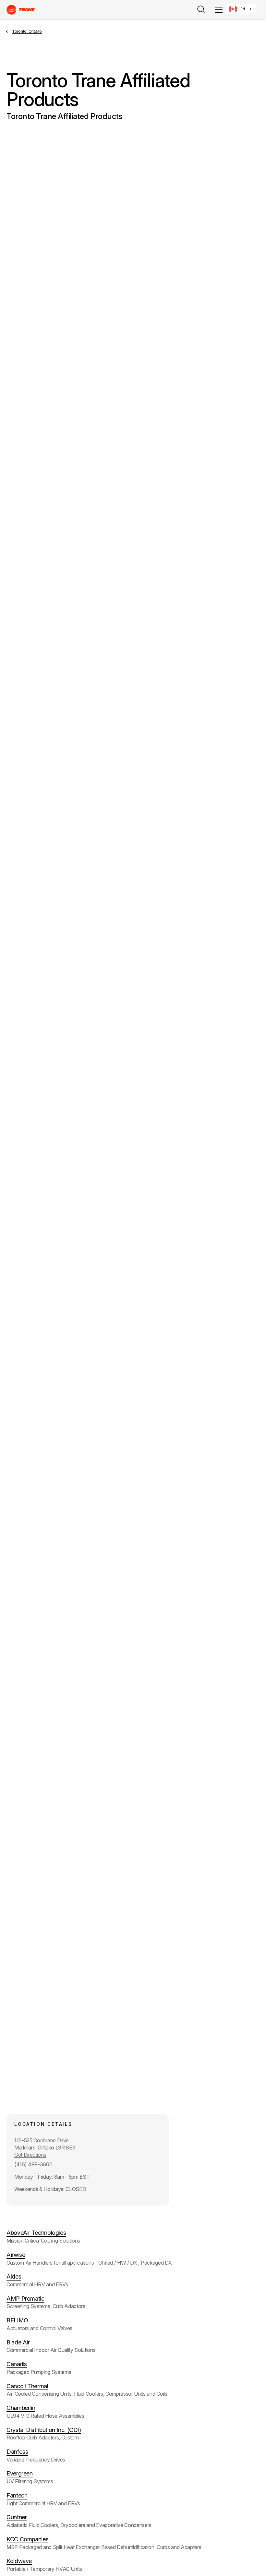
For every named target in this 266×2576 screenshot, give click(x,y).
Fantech (17, 2495)
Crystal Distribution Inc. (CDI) (44, 2430)
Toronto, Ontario (27, 31)
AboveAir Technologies (36, 2233)
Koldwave (19, 2561)
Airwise (16, 2255)
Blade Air (18, 2342)
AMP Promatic (25, 2299)
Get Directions (30, 2155)
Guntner (17, 2517)
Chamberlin (21, 2408)
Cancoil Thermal (27, 2386)
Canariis (17, 2364)
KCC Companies (27, 2539)
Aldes (14, 2276)
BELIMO (17, 2320)
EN (243, 9)
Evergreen (20, 2473)
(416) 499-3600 (33, 2164)
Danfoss (17, 2452)
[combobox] (241, 9)
